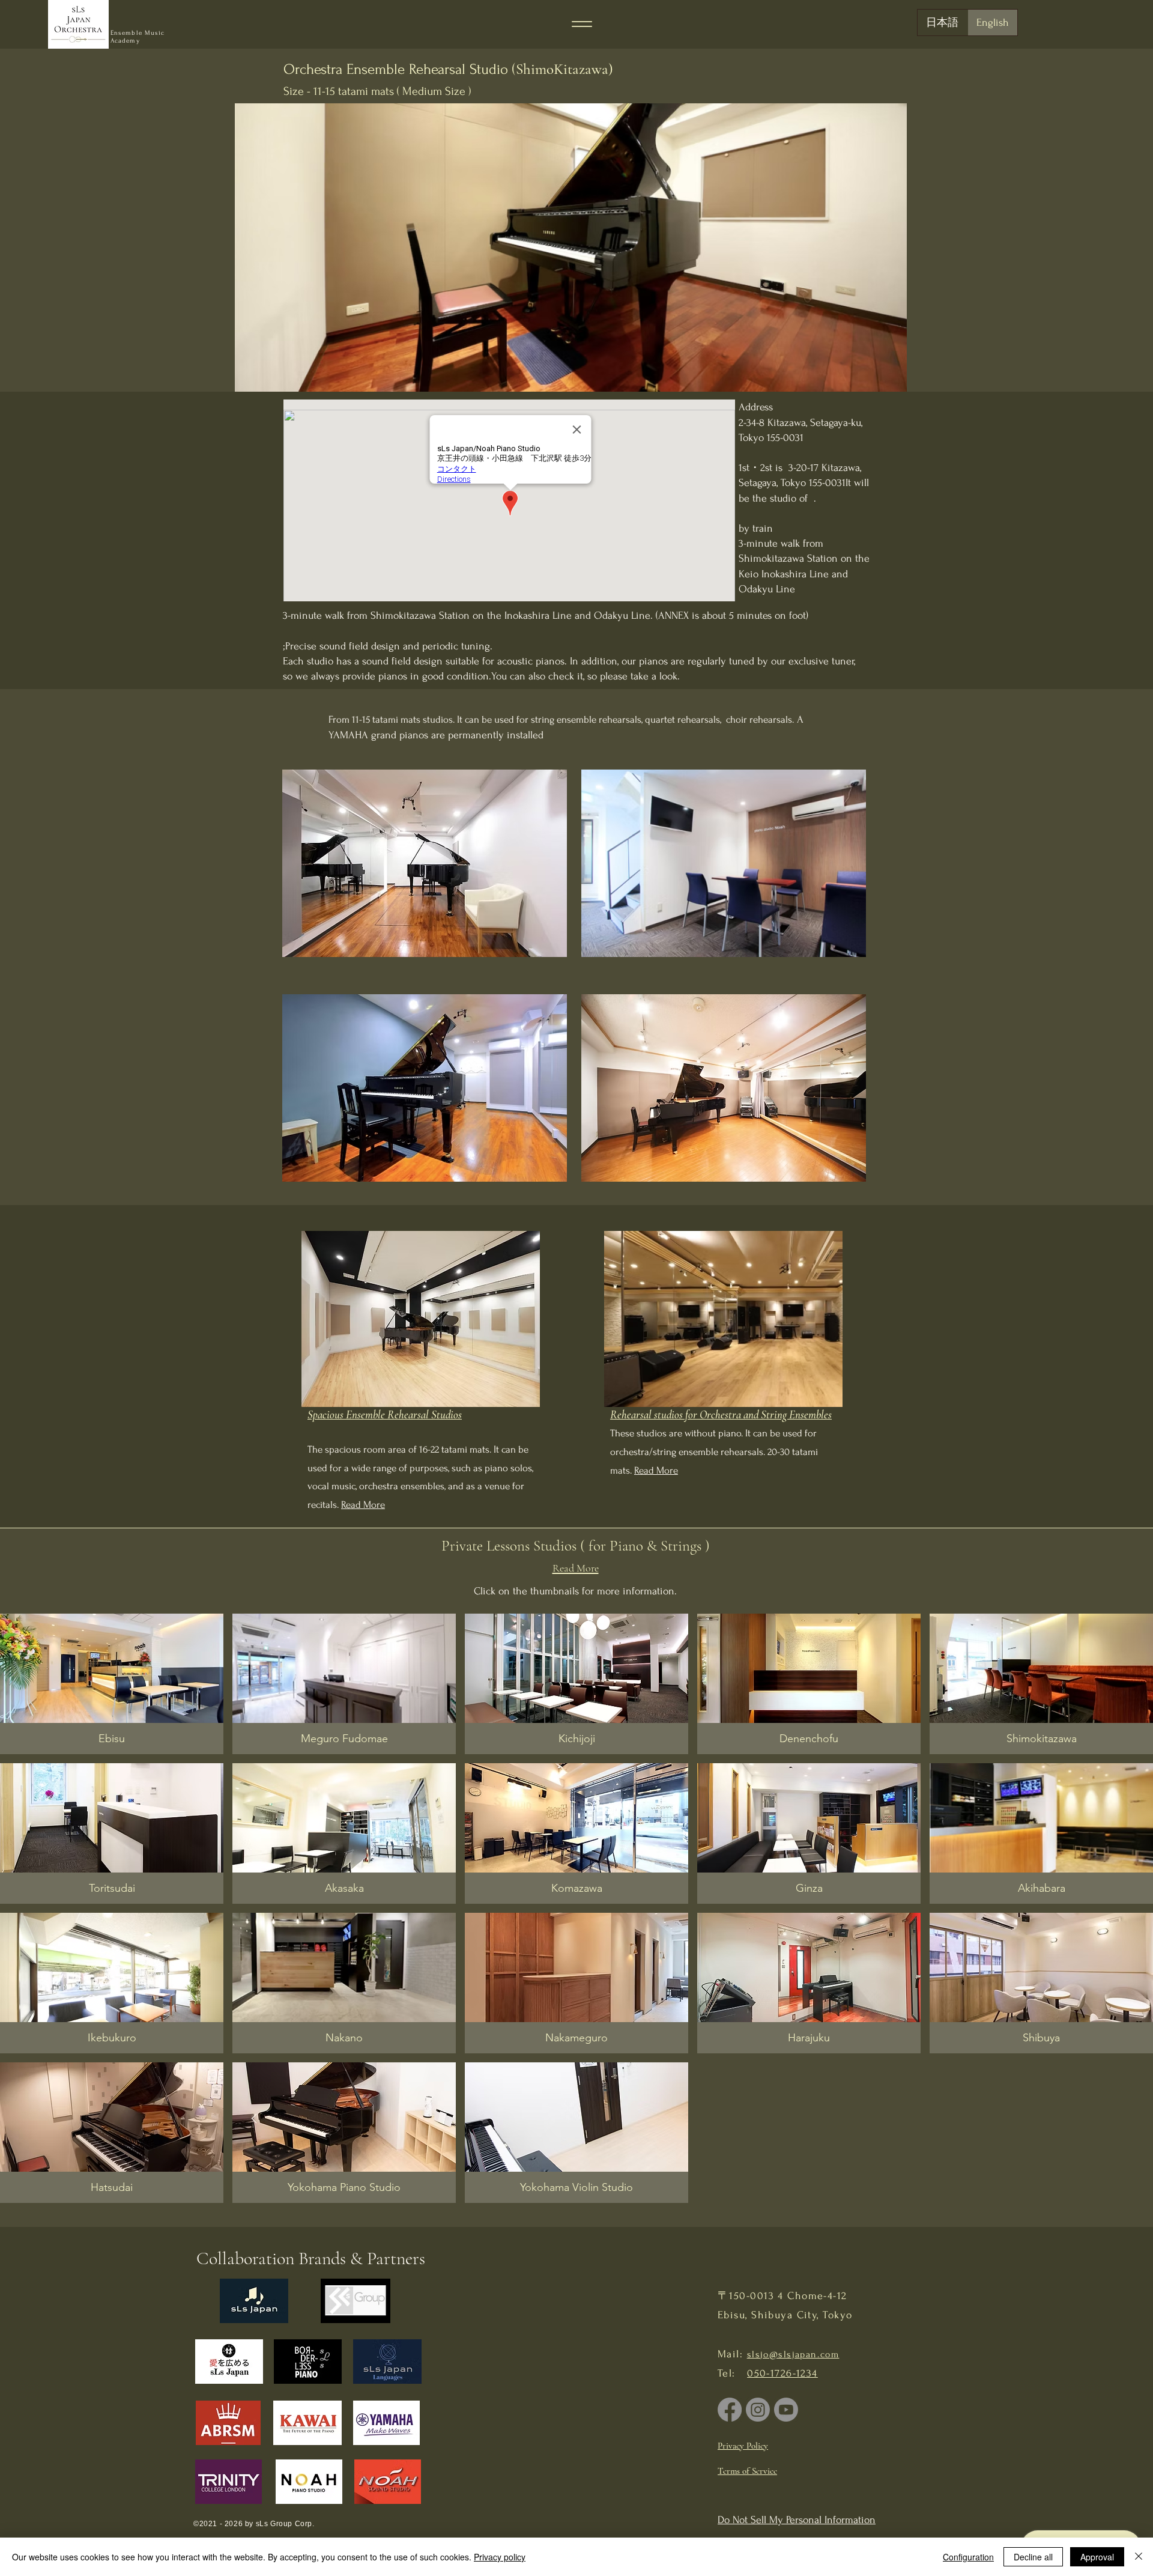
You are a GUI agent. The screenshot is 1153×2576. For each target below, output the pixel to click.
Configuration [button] (968, 2557)
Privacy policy (500, 2557)
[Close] (1139, 2557)
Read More (363, 1505)
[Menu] (582, 24)
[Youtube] (786, 2410)
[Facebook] (730, 2410)
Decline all (1033, 2557)
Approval (1097, 2557)
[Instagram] (758, 2410)
